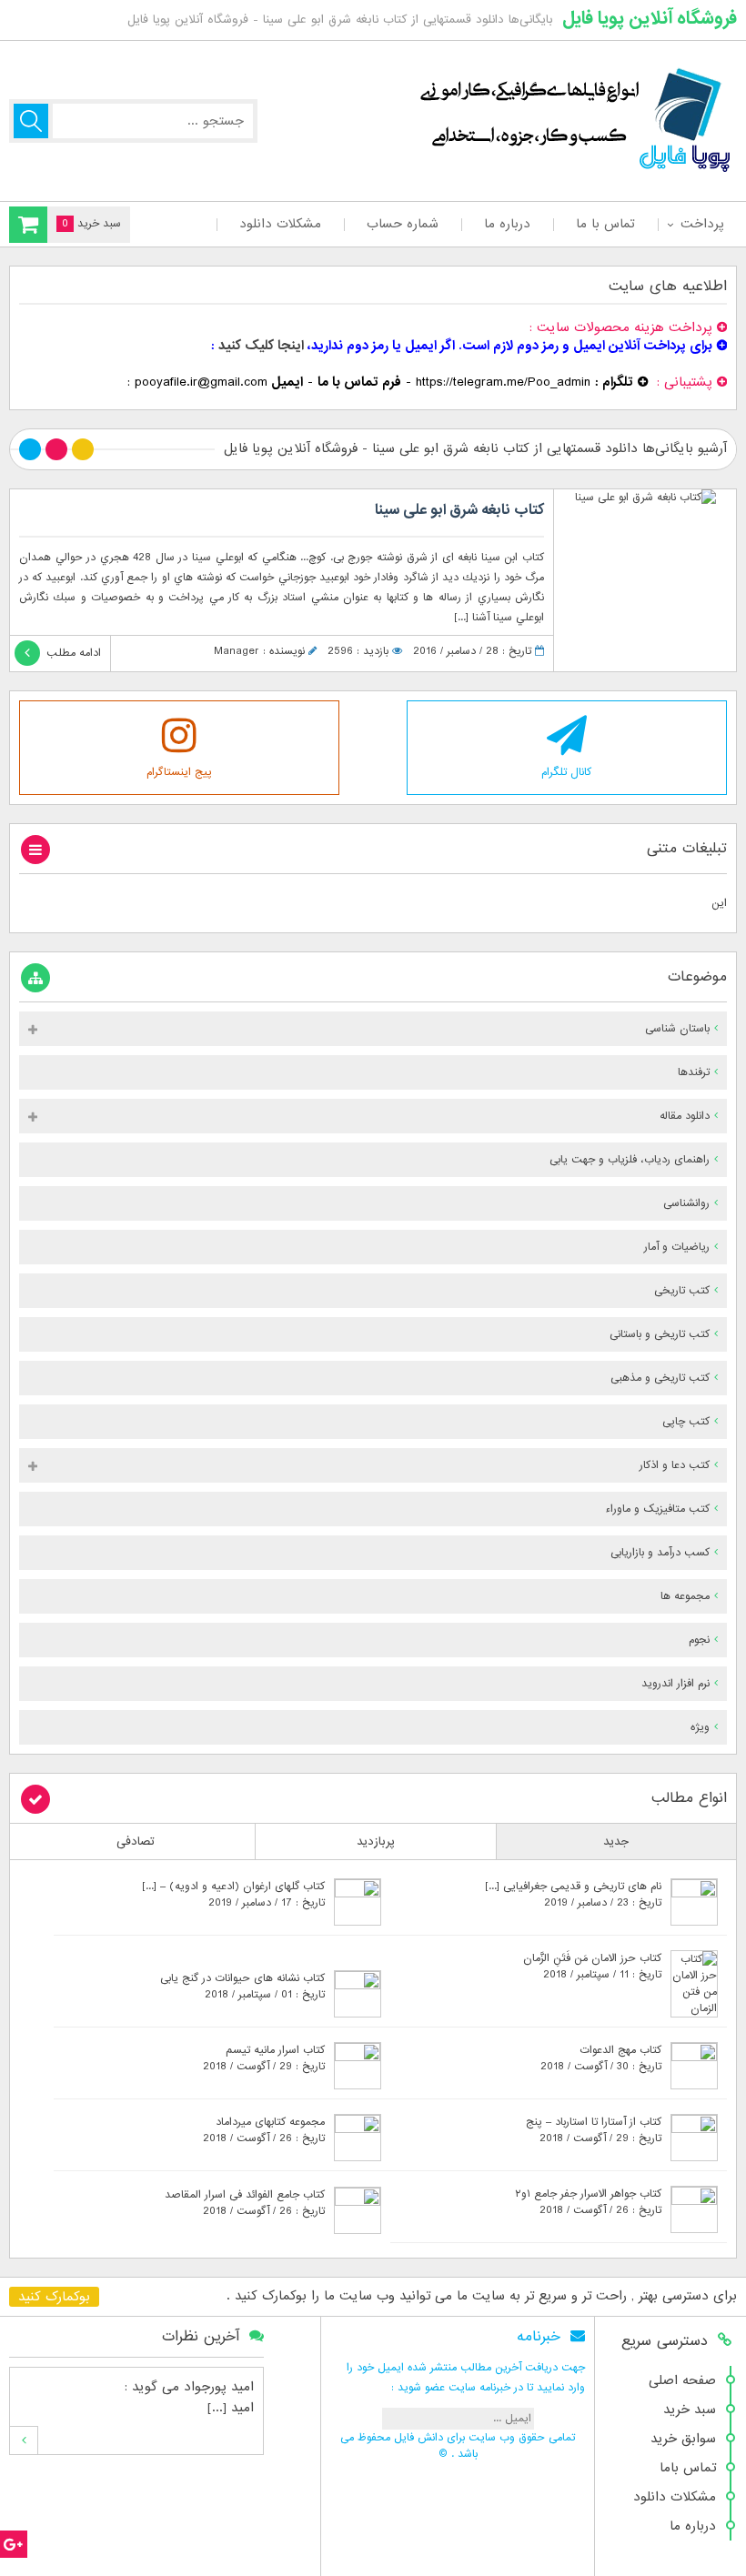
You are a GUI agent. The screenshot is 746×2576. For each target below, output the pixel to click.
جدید (616, 1841)
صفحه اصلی (682, 2380)
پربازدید (376, 1841)
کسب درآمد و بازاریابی (660, 1553)
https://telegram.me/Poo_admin (503, 382)
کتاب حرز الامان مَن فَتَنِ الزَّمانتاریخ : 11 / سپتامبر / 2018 (592, 1967)
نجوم (699, 1640)
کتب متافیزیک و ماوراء (657, 1509)
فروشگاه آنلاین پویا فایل (650, 18)
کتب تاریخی (682, 1291)
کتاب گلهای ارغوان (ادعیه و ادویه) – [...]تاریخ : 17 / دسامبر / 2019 (233, 1895)
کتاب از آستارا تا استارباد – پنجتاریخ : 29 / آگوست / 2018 (594, 2130)
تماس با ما (605, 224)
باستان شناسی (677, 1029)
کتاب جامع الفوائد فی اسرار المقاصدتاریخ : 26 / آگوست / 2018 (245, 2203)
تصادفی (136, 1841)
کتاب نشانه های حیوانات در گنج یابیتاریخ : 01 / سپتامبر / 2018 (242, 1987)
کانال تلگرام (566, 772)
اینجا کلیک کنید (261, 346)
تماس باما (688, 2468)
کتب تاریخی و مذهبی (660, 1378)
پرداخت (702, 224)
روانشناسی (686, 1203)
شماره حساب (403, 224)
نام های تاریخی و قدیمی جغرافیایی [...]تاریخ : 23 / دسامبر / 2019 (573, 1895)
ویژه (700, 1727)
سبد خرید (690, 2410)
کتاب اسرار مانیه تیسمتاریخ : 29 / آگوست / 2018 (264, 2058)
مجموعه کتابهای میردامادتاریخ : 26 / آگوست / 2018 (264, 2130)
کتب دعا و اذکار (675, 1465)
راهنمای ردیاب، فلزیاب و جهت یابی (630, 1160)
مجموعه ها (685, 1596)
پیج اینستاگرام (179, 772)
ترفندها (694, 1072)
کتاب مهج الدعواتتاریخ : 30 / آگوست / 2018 (601, 2058)
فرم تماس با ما (359, 382)
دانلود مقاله (685, 1116)
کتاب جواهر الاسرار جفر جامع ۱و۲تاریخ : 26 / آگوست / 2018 (588, 2202)
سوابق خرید (683, 2439)
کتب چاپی (686, 1422)
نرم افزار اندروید (675, 1684)
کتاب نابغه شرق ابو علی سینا (459, 510)
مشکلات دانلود (280, 224)
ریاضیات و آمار (677, 1247)
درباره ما (507, 224)
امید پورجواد (219, 2387)
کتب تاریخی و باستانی (660, 1334)
